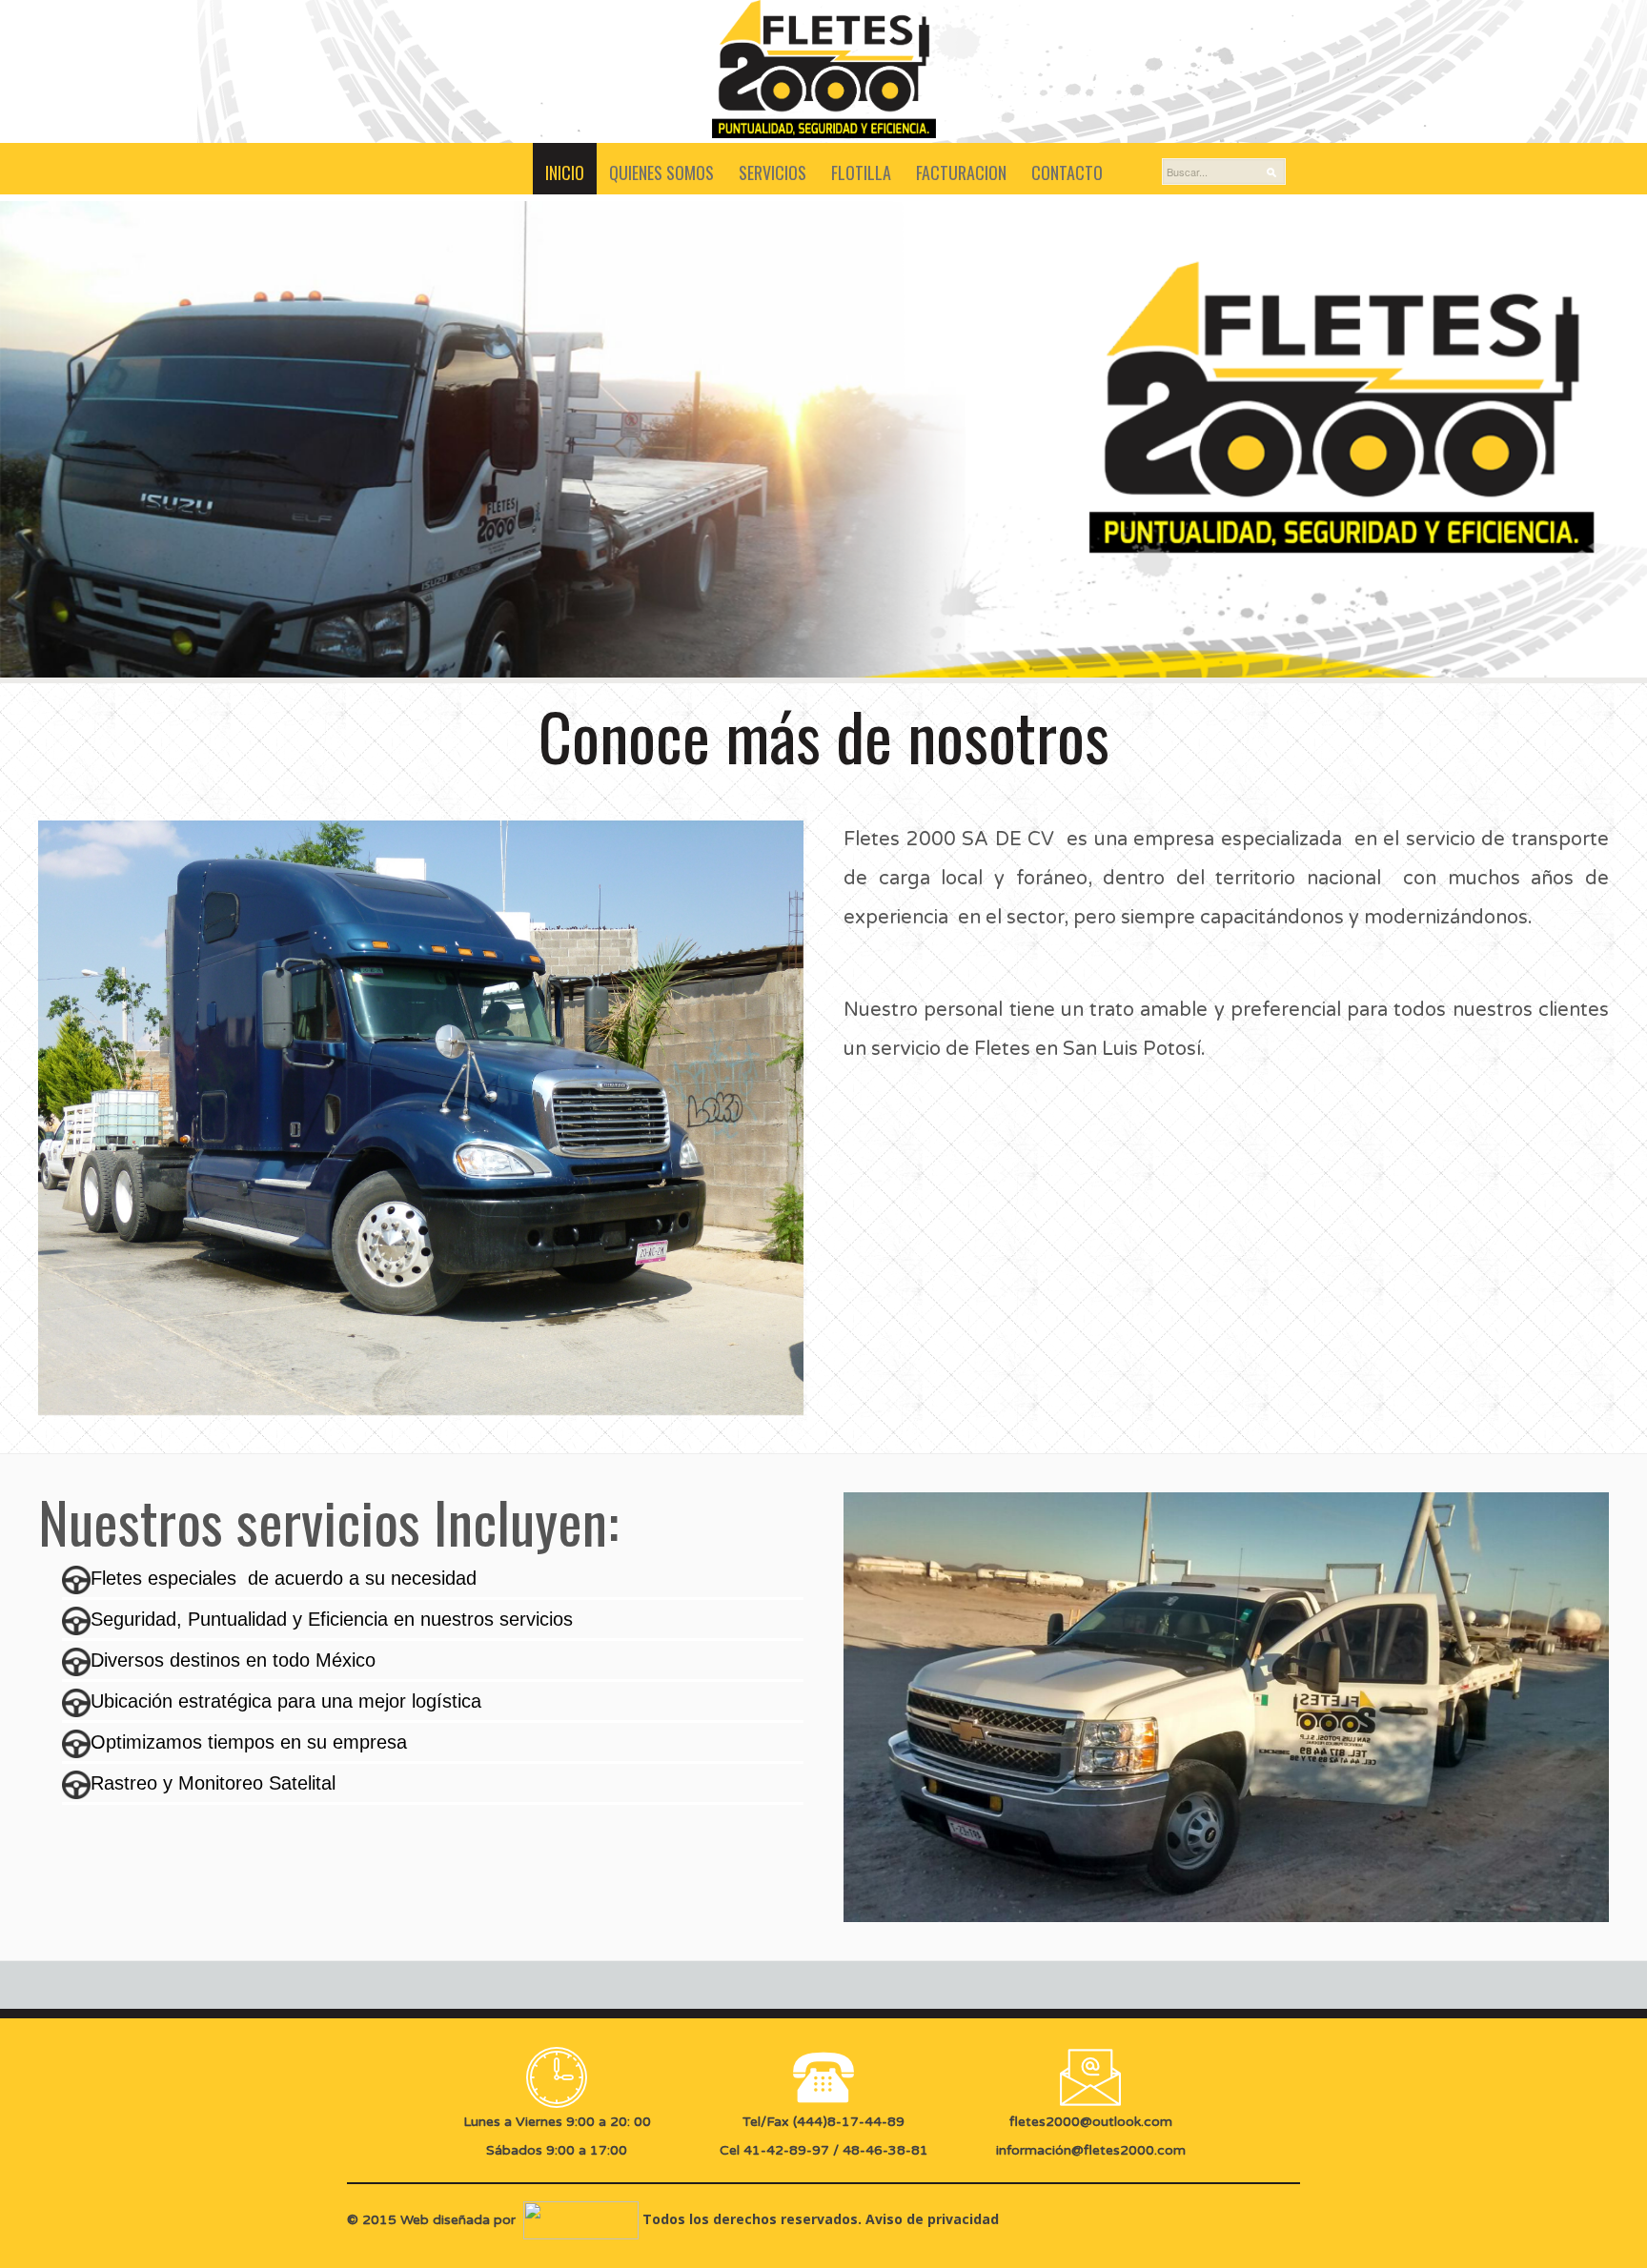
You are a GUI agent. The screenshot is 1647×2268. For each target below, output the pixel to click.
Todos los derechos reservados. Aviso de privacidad (819, 2219)
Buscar (1276, 172)
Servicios (773, 172)
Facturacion (961, 172)
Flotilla (861, 172)
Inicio (565, 172)
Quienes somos (661, 172)
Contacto (1067, 172)
